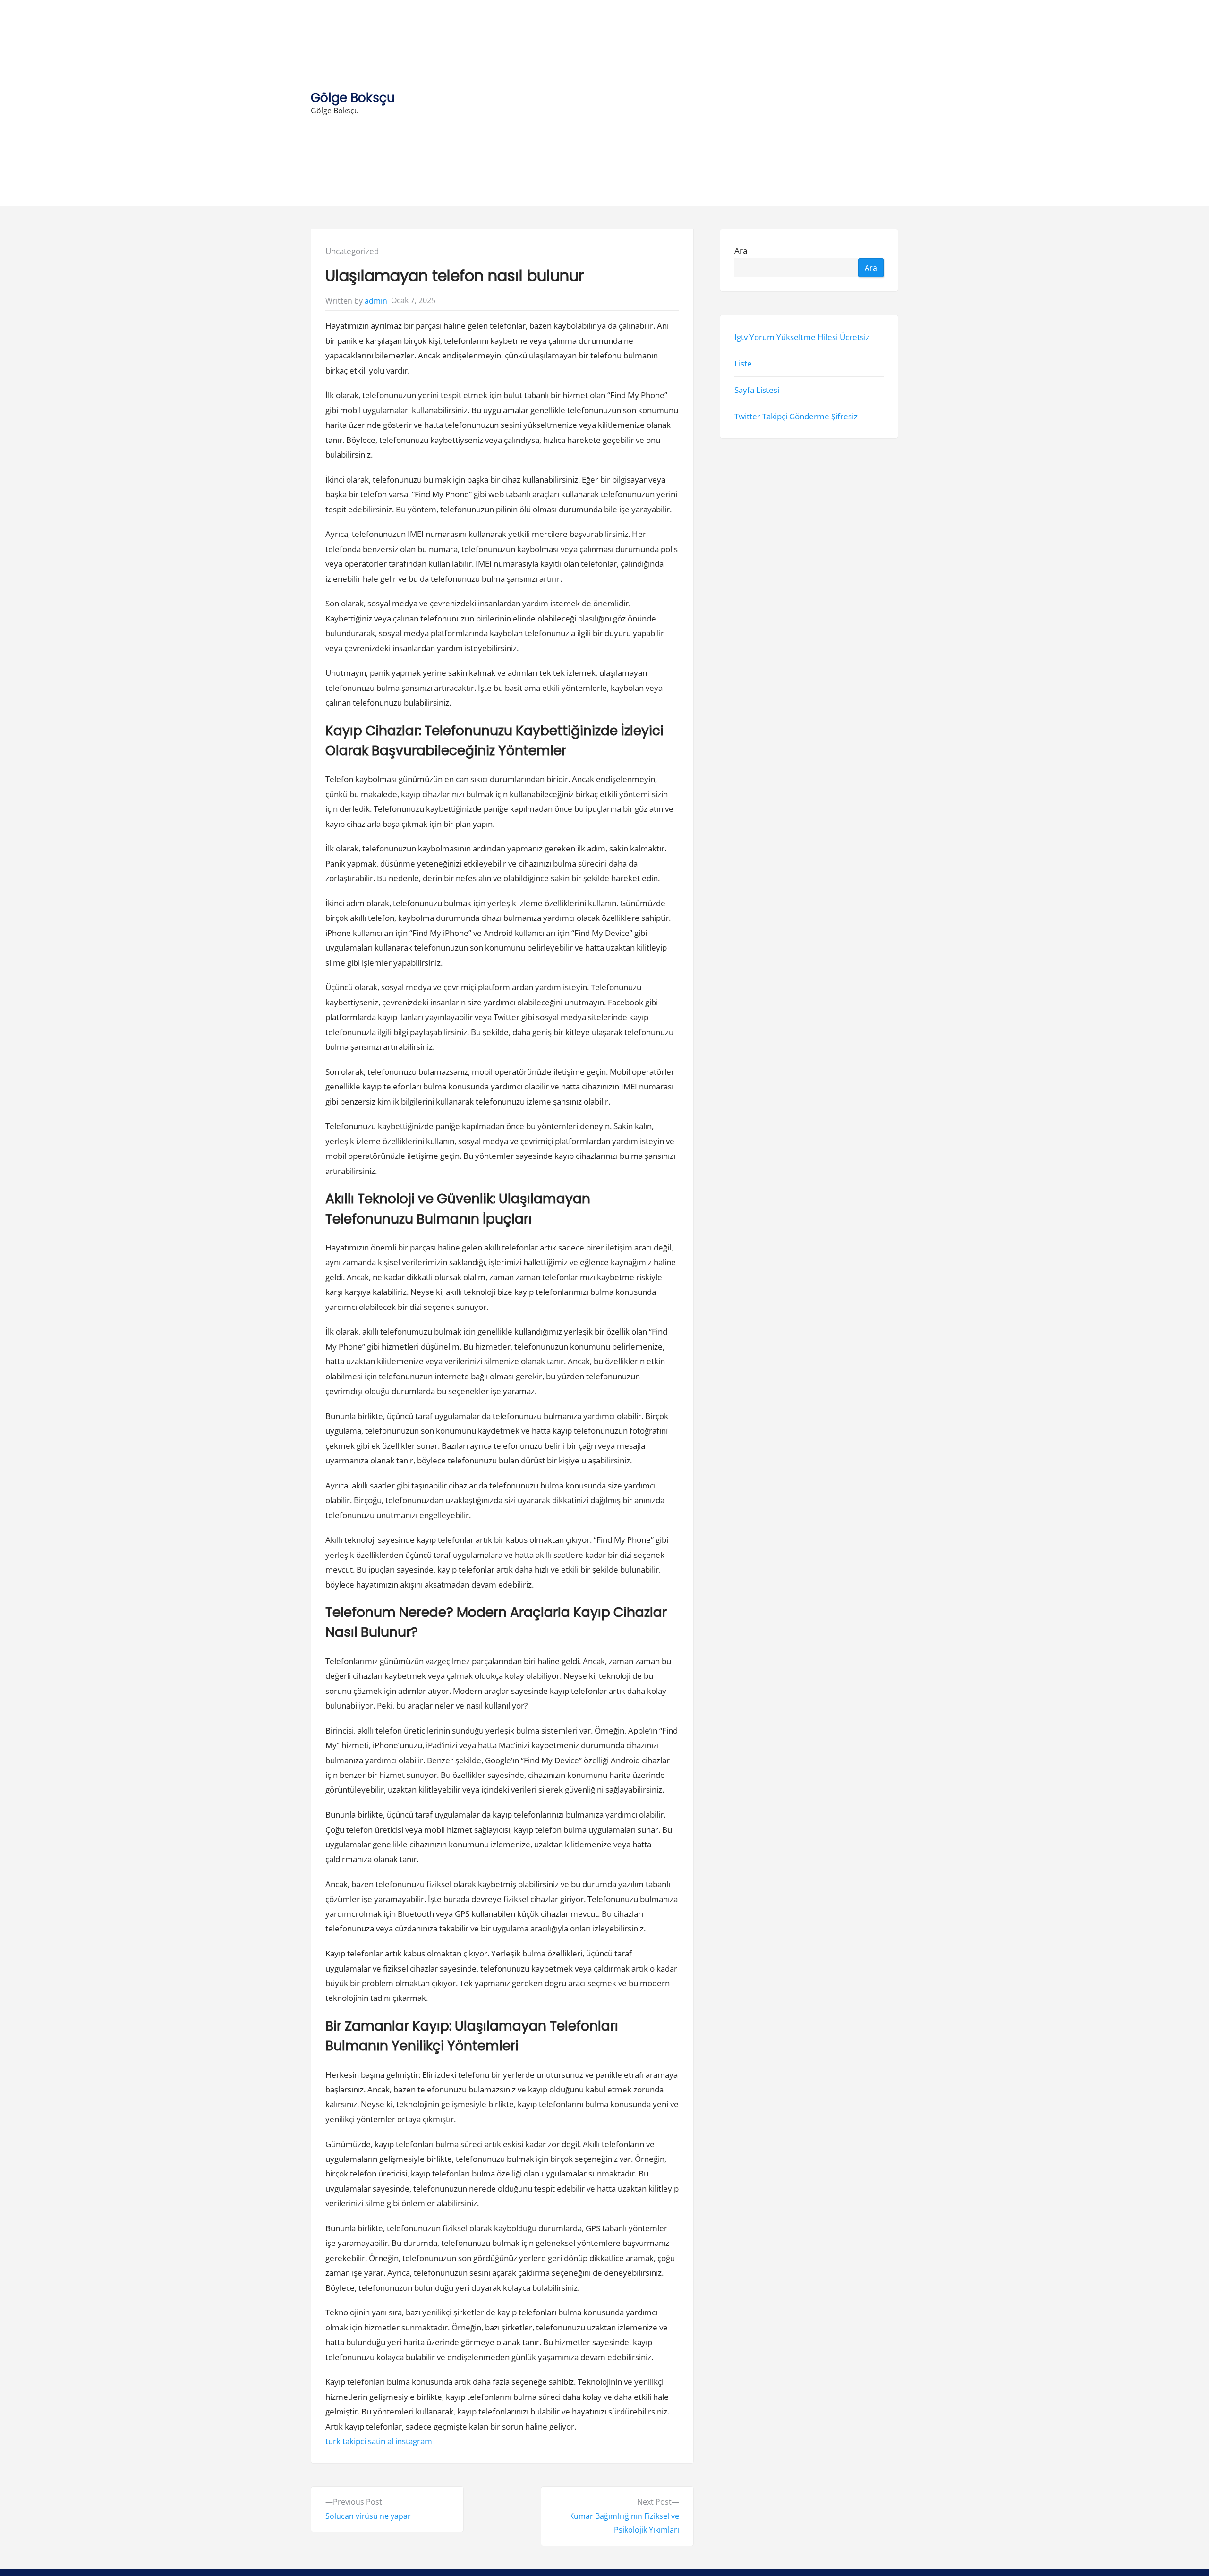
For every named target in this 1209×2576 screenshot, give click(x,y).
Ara (741, 251)
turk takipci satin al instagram (379, 2441)
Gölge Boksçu (353, 98)
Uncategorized (352, 251)
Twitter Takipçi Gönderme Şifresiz (796, 417)
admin (376, 301)
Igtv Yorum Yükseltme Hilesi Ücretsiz (802, 337)
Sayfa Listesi (757, 390)
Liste (743, 363)
